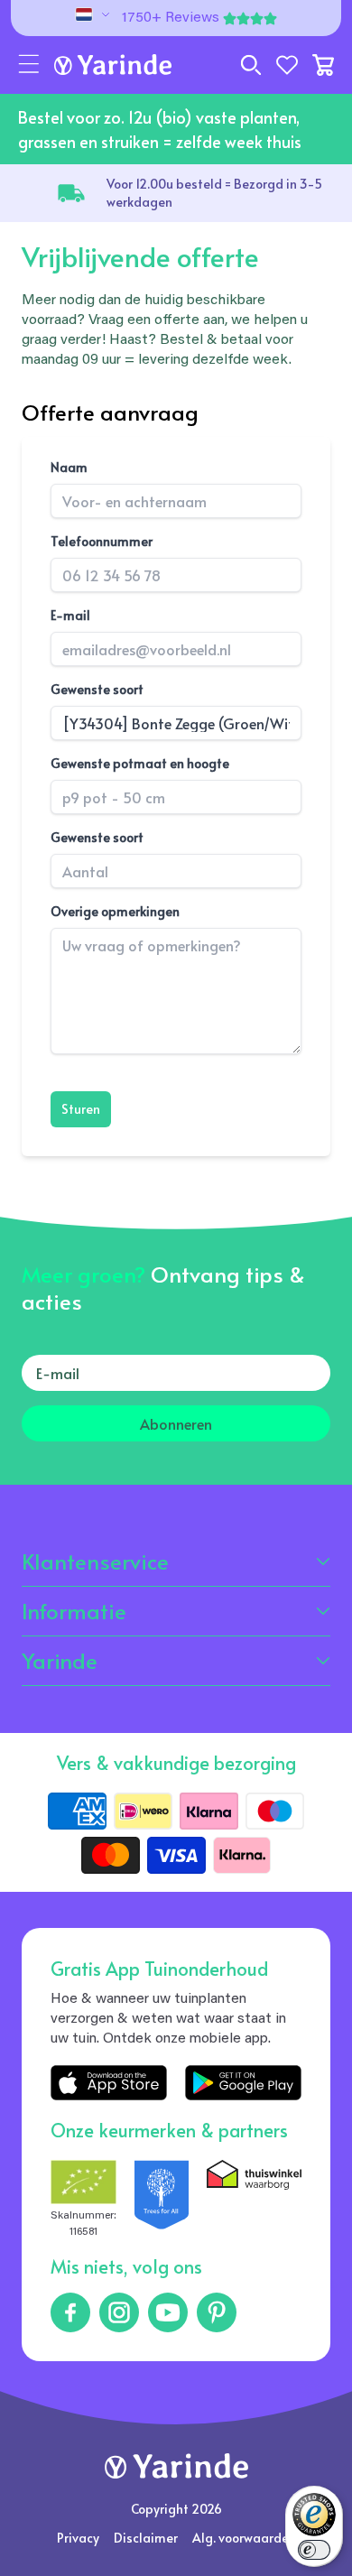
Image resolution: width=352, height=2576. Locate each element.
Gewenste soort (97, 689)
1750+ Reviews (171, 18)
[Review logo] (162, 2200)
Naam (69, 467)
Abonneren (176, 1423)
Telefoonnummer (102, 541)
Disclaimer (146, 2538)
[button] (29, 65)
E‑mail (70, 615)
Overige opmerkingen (115, 911)
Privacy (78, 2538)
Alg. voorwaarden (244, 2538)
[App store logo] (109, 2083)
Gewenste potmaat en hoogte (140, 763)
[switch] (314, 2550)
